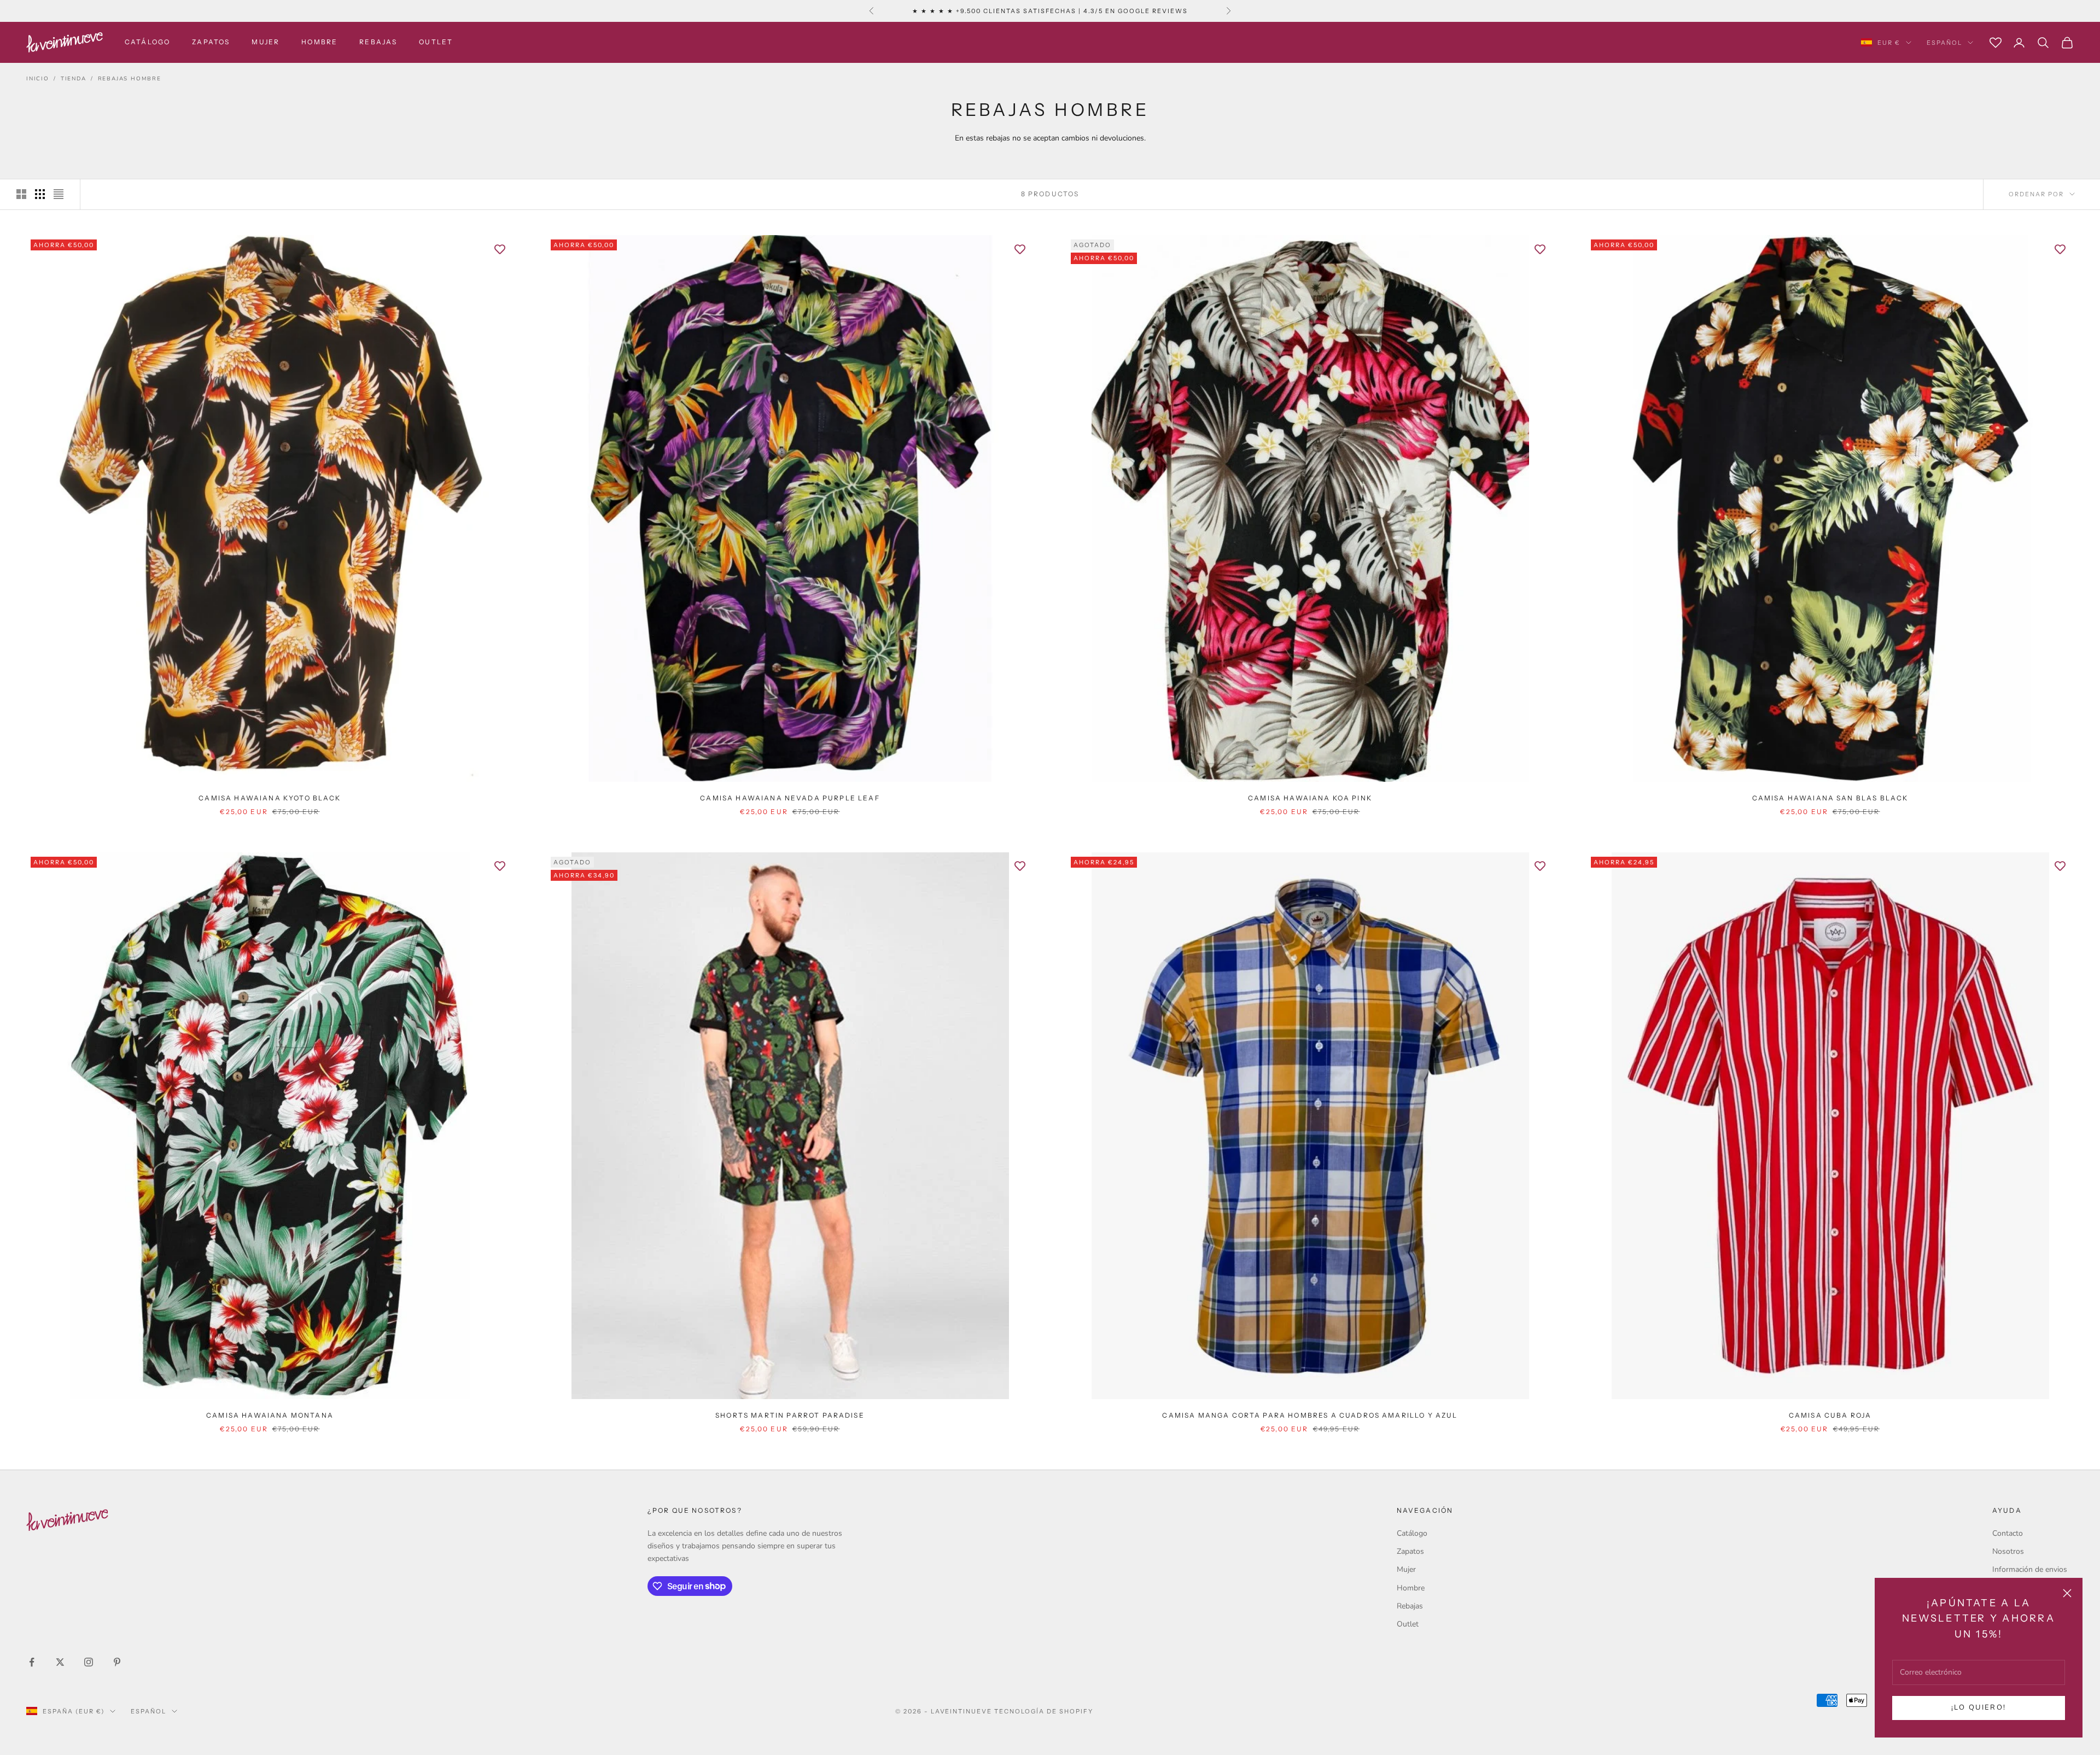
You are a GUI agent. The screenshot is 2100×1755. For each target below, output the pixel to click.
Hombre (319, 42)
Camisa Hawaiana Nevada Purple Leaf (790, 798)
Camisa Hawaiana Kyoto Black (270, 798)
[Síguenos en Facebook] (32, 1662)
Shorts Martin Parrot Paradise (790, 1415)
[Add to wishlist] (500, 249)
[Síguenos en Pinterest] (117, 1662)
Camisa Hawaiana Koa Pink (1310, 798)
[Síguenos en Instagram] (89, 1662)
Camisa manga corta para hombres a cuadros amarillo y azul (1310, 1415)
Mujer (266, 42)
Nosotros (2008, 1551)
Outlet (436, 42)
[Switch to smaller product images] (40, 194)
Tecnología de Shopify (1044, 1711)
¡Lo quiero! (1979, 1707)
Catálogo (147, 42)
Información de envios (2030, 1569)
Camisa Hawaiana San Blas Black (1830, 798)
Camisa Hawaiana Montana (270, 1415)
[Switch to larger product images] (21, 194)
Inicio (38, 79)
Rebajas (378, 42)
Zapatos (211, 42)
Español (1944, 43)
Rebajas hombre (130, 79)
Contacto (2008, 1533)
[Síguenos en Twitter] (60, 1662)
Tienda (74, 79)
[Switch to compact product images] (59, 194)
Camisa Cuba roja (1830, 1415)
